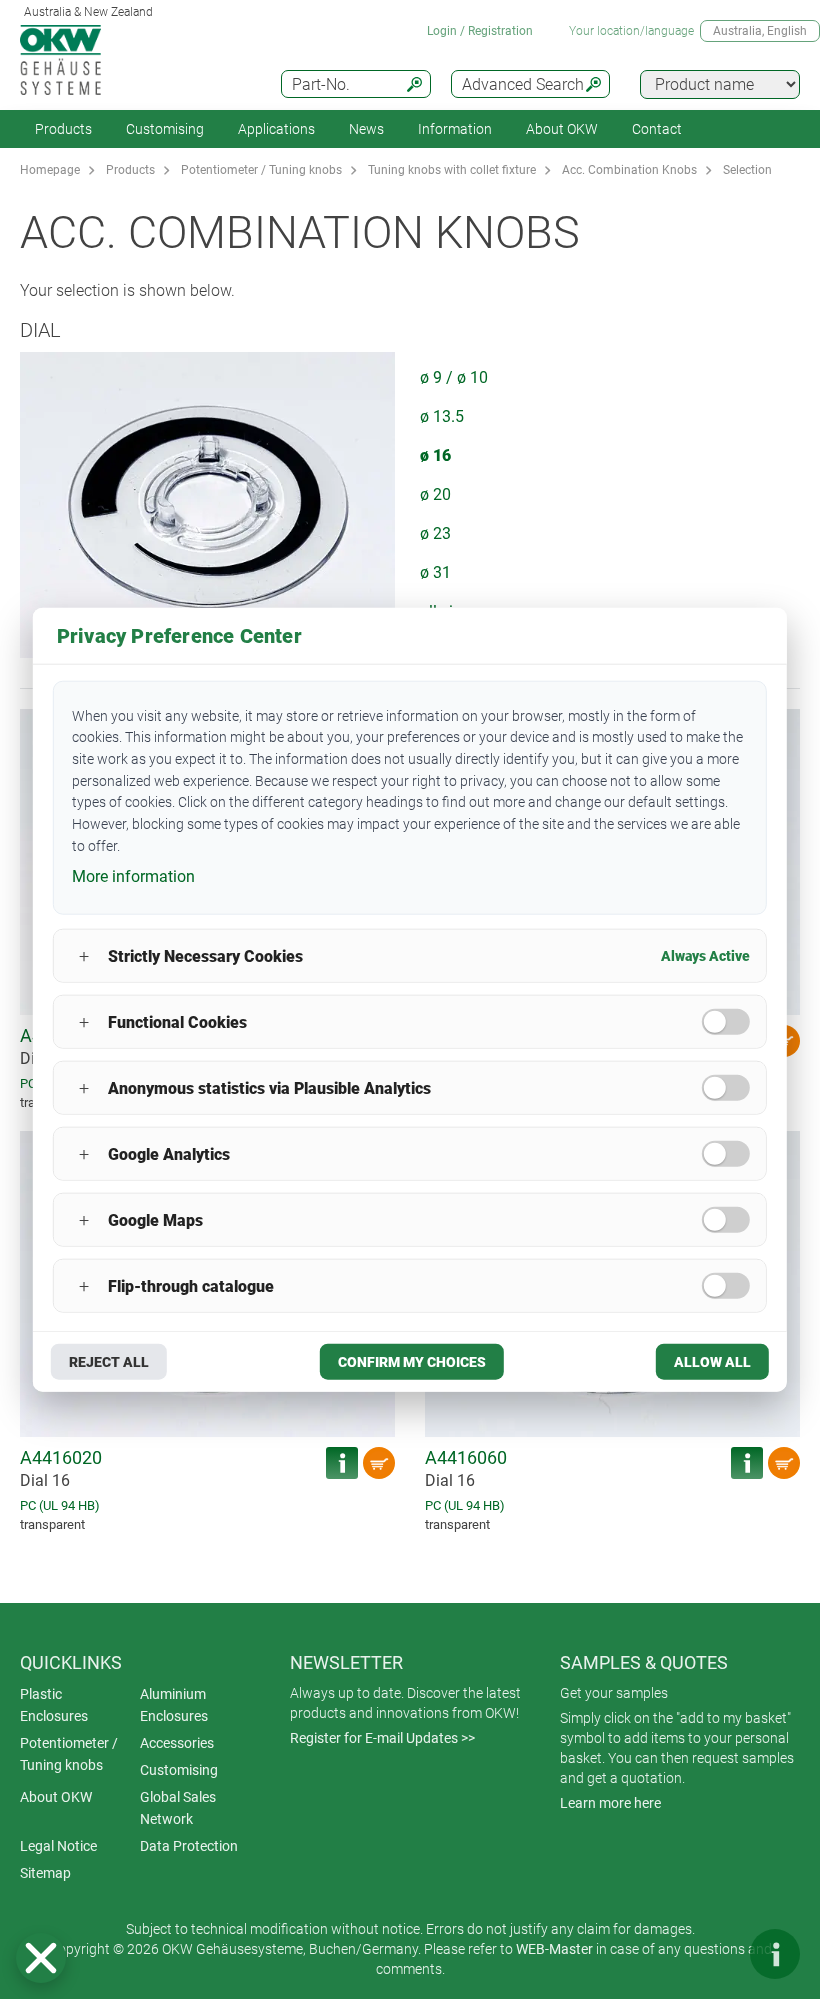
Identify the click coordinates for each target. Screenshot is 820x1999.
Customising (165, 129)
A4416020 (61, 1457)
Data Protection (189, 1846)
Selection (747, 170)
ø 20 (435, 494)
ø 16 (435, 455)
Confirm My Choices (412, 1362)
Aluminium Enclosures (174, 1705)
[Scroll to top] (715, 1954)
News (366, 129)
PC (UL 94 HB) (60, 1505)
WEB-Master (554, 1949)
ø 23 (435, 533)
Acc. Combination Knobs (629, 170)
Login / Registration (480, 31)
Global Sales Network (178, 1808)
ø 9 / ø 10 (454, 377)
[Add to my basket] (379, 1463)
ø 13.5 (442, 416)
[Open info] (775, 1954)
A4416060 (466, 1457)
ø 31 (435, 572)
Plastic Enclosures (54, 1705)
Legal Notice (58, 1846)
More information (133, 876)
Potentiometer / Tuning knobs (261, 170)
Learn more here (610, 1803)
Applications (276, 129)
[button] (41, 1958)
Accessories (177, 1743)
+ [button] (84, 955)
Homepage (50, 170)
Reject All (109, 1362)
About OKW (56, 1797)
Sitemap (45, 1873)
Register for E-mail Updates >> (382, 1738)
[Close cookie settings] (41, 1958)
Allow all (712, 1362)
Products (63, 129)
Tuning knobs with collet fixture (452, 170)
